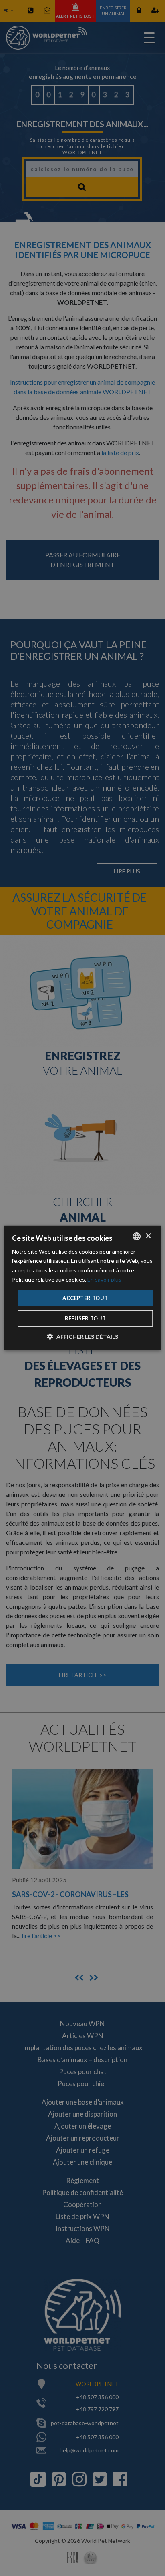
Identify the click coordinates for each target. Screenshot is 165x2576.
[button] (83, 1337)
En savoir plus (104, 1279)
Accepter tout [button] (85, 1298)
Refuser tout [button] (86, 1318)
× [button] (148, 1236)
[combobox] (137, 1236)
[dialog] (82, 1288)
